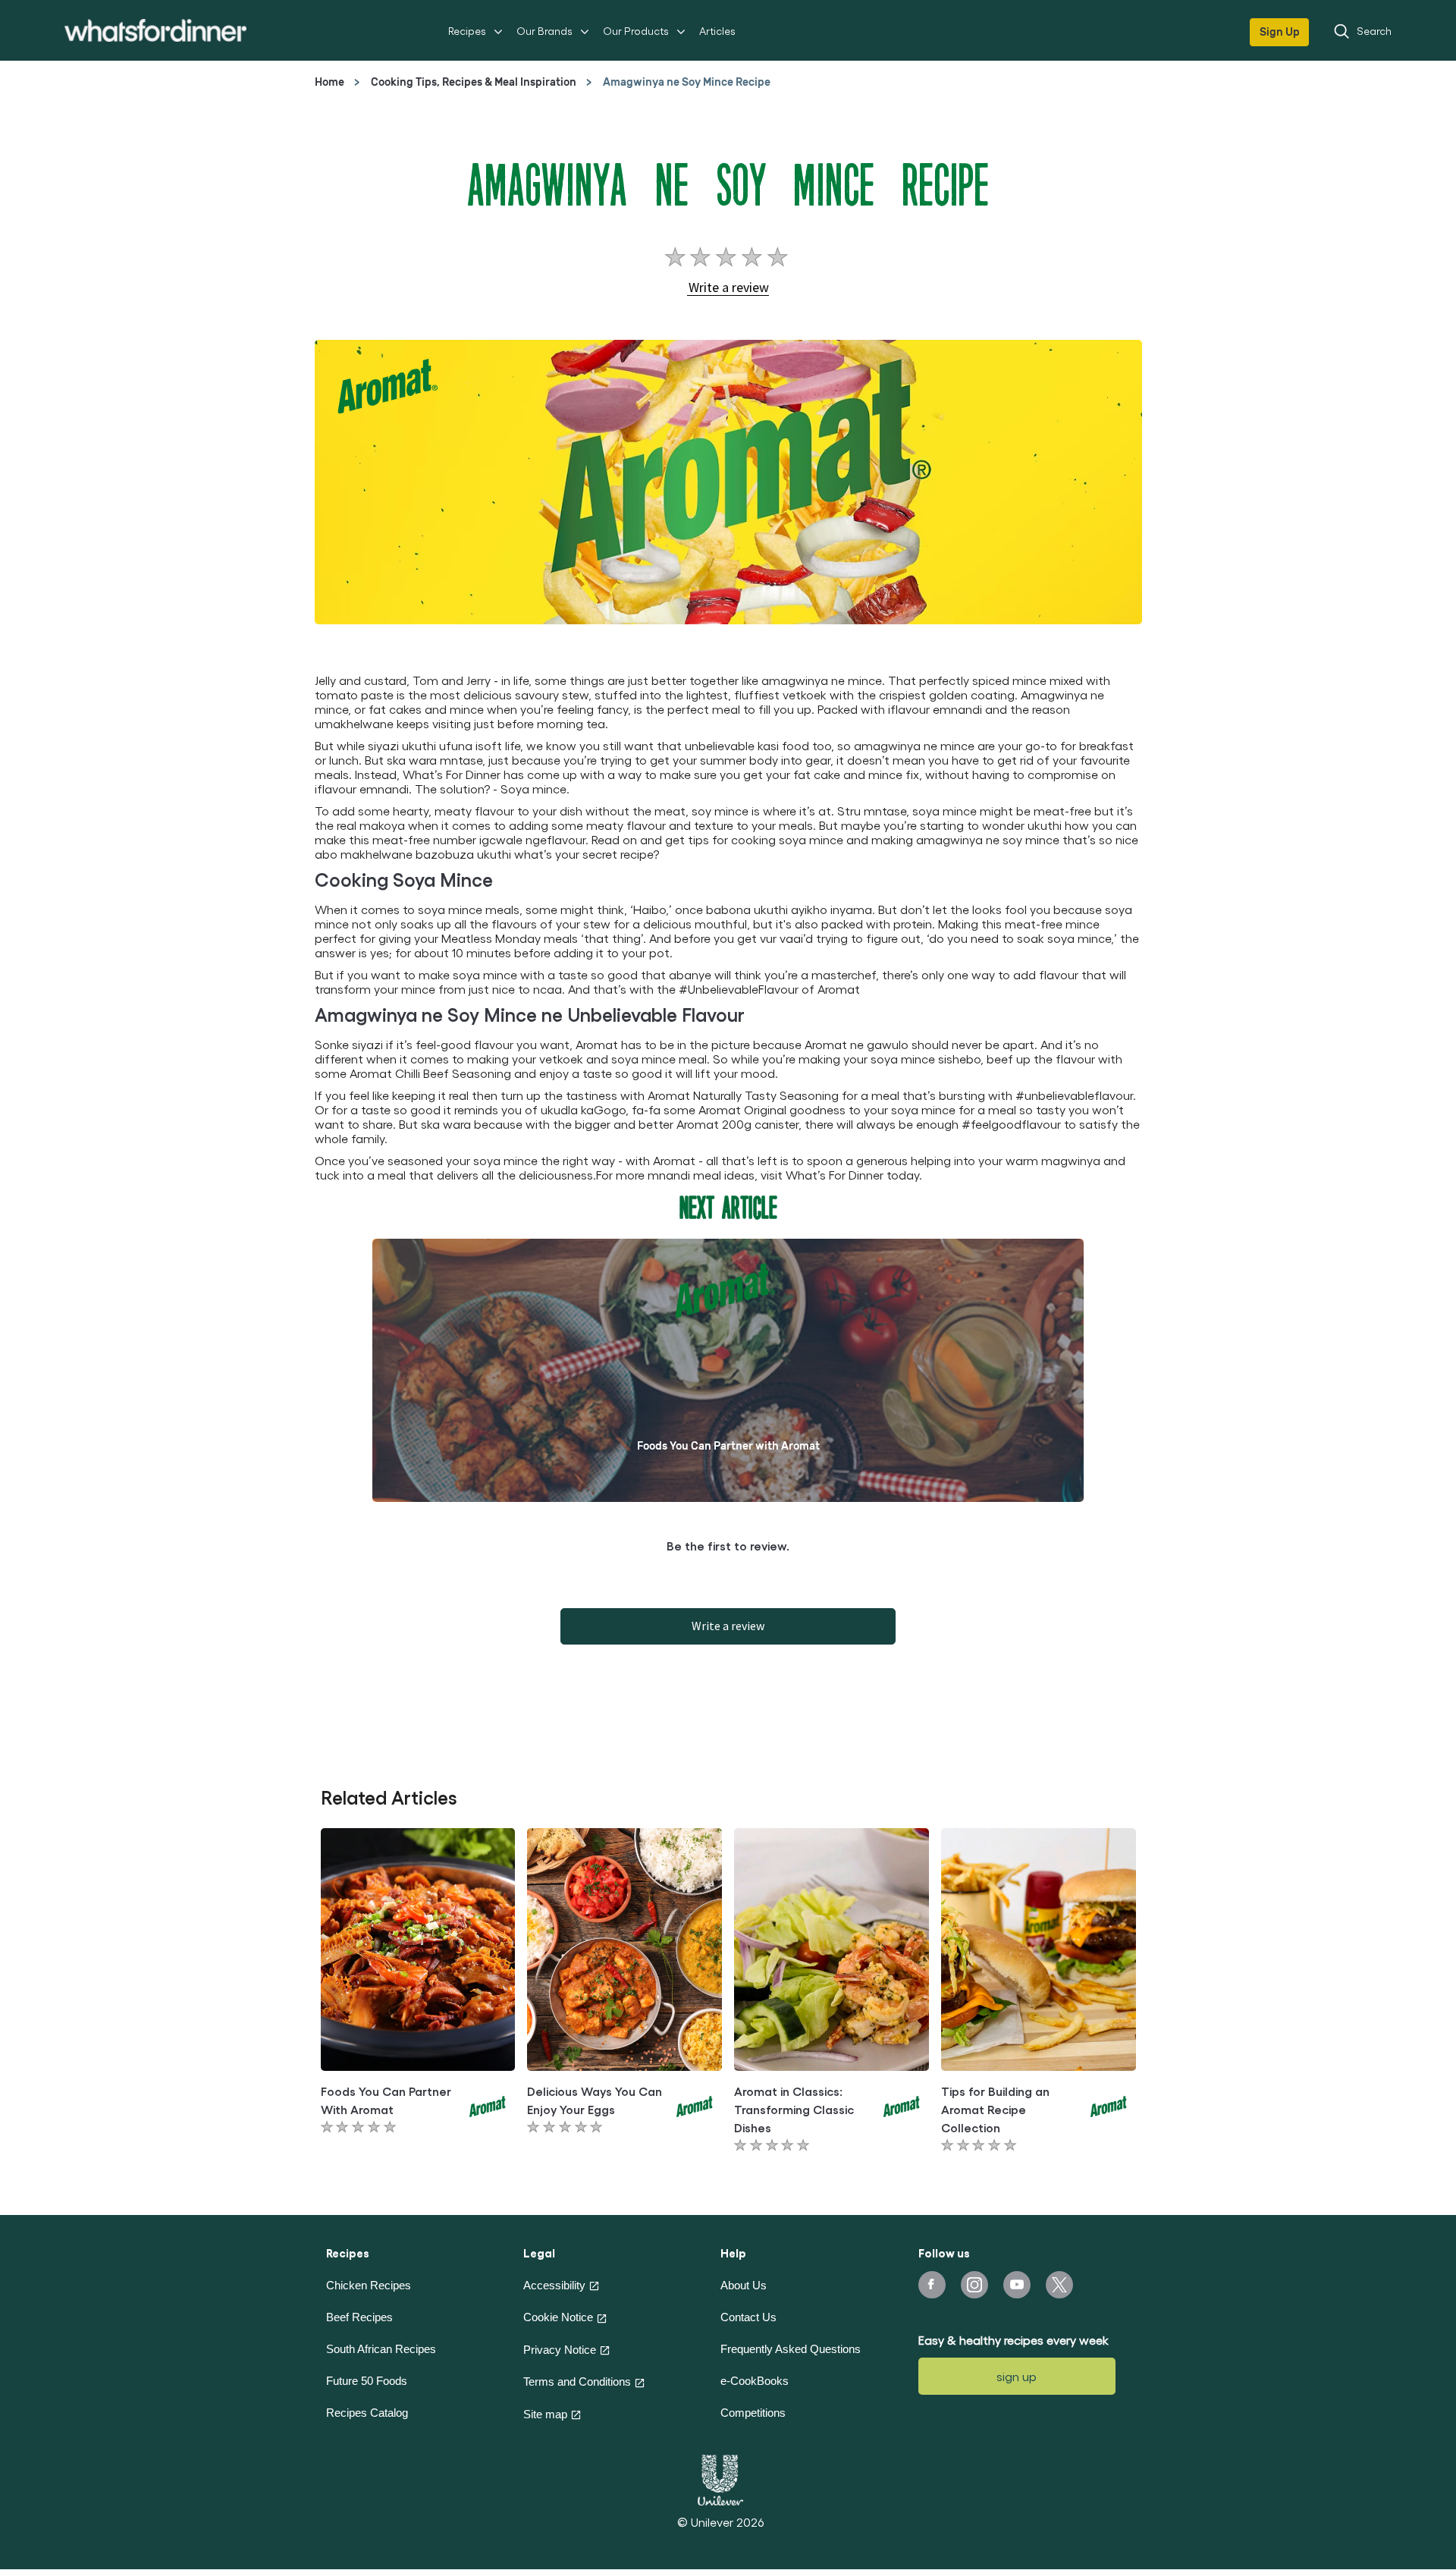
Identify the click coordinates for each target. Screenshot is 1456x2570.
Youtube (1017, 2285)
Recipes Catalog (367, 2413)
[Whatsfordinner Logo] (155, 30)
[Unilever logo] (720, 2478)
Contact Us (748, 2317)
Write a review (728, 1626)
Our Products (636, 31)
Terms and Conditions (577, 2381)
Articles (717, 31)
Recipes (467, 31)
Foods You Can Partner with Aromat (728, 1446)
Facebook (932, 2285)
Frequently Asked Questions (791, 2349)
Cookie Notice (558, 2317)
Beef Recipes (359, 2317)
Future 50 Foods (367, 2381)
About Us (744, 2285)
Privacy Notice (560, 2350)
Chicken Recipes (369, 2285)
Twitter (1059, 2285)
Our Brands (544, 31)
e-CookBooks (755, 2381)
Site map (545, 2414)
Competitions (753, 2413)
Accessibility (554, 2285)
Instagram (974, 2285)
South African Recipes (381, 2349)
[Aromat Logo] (488, 2104)
